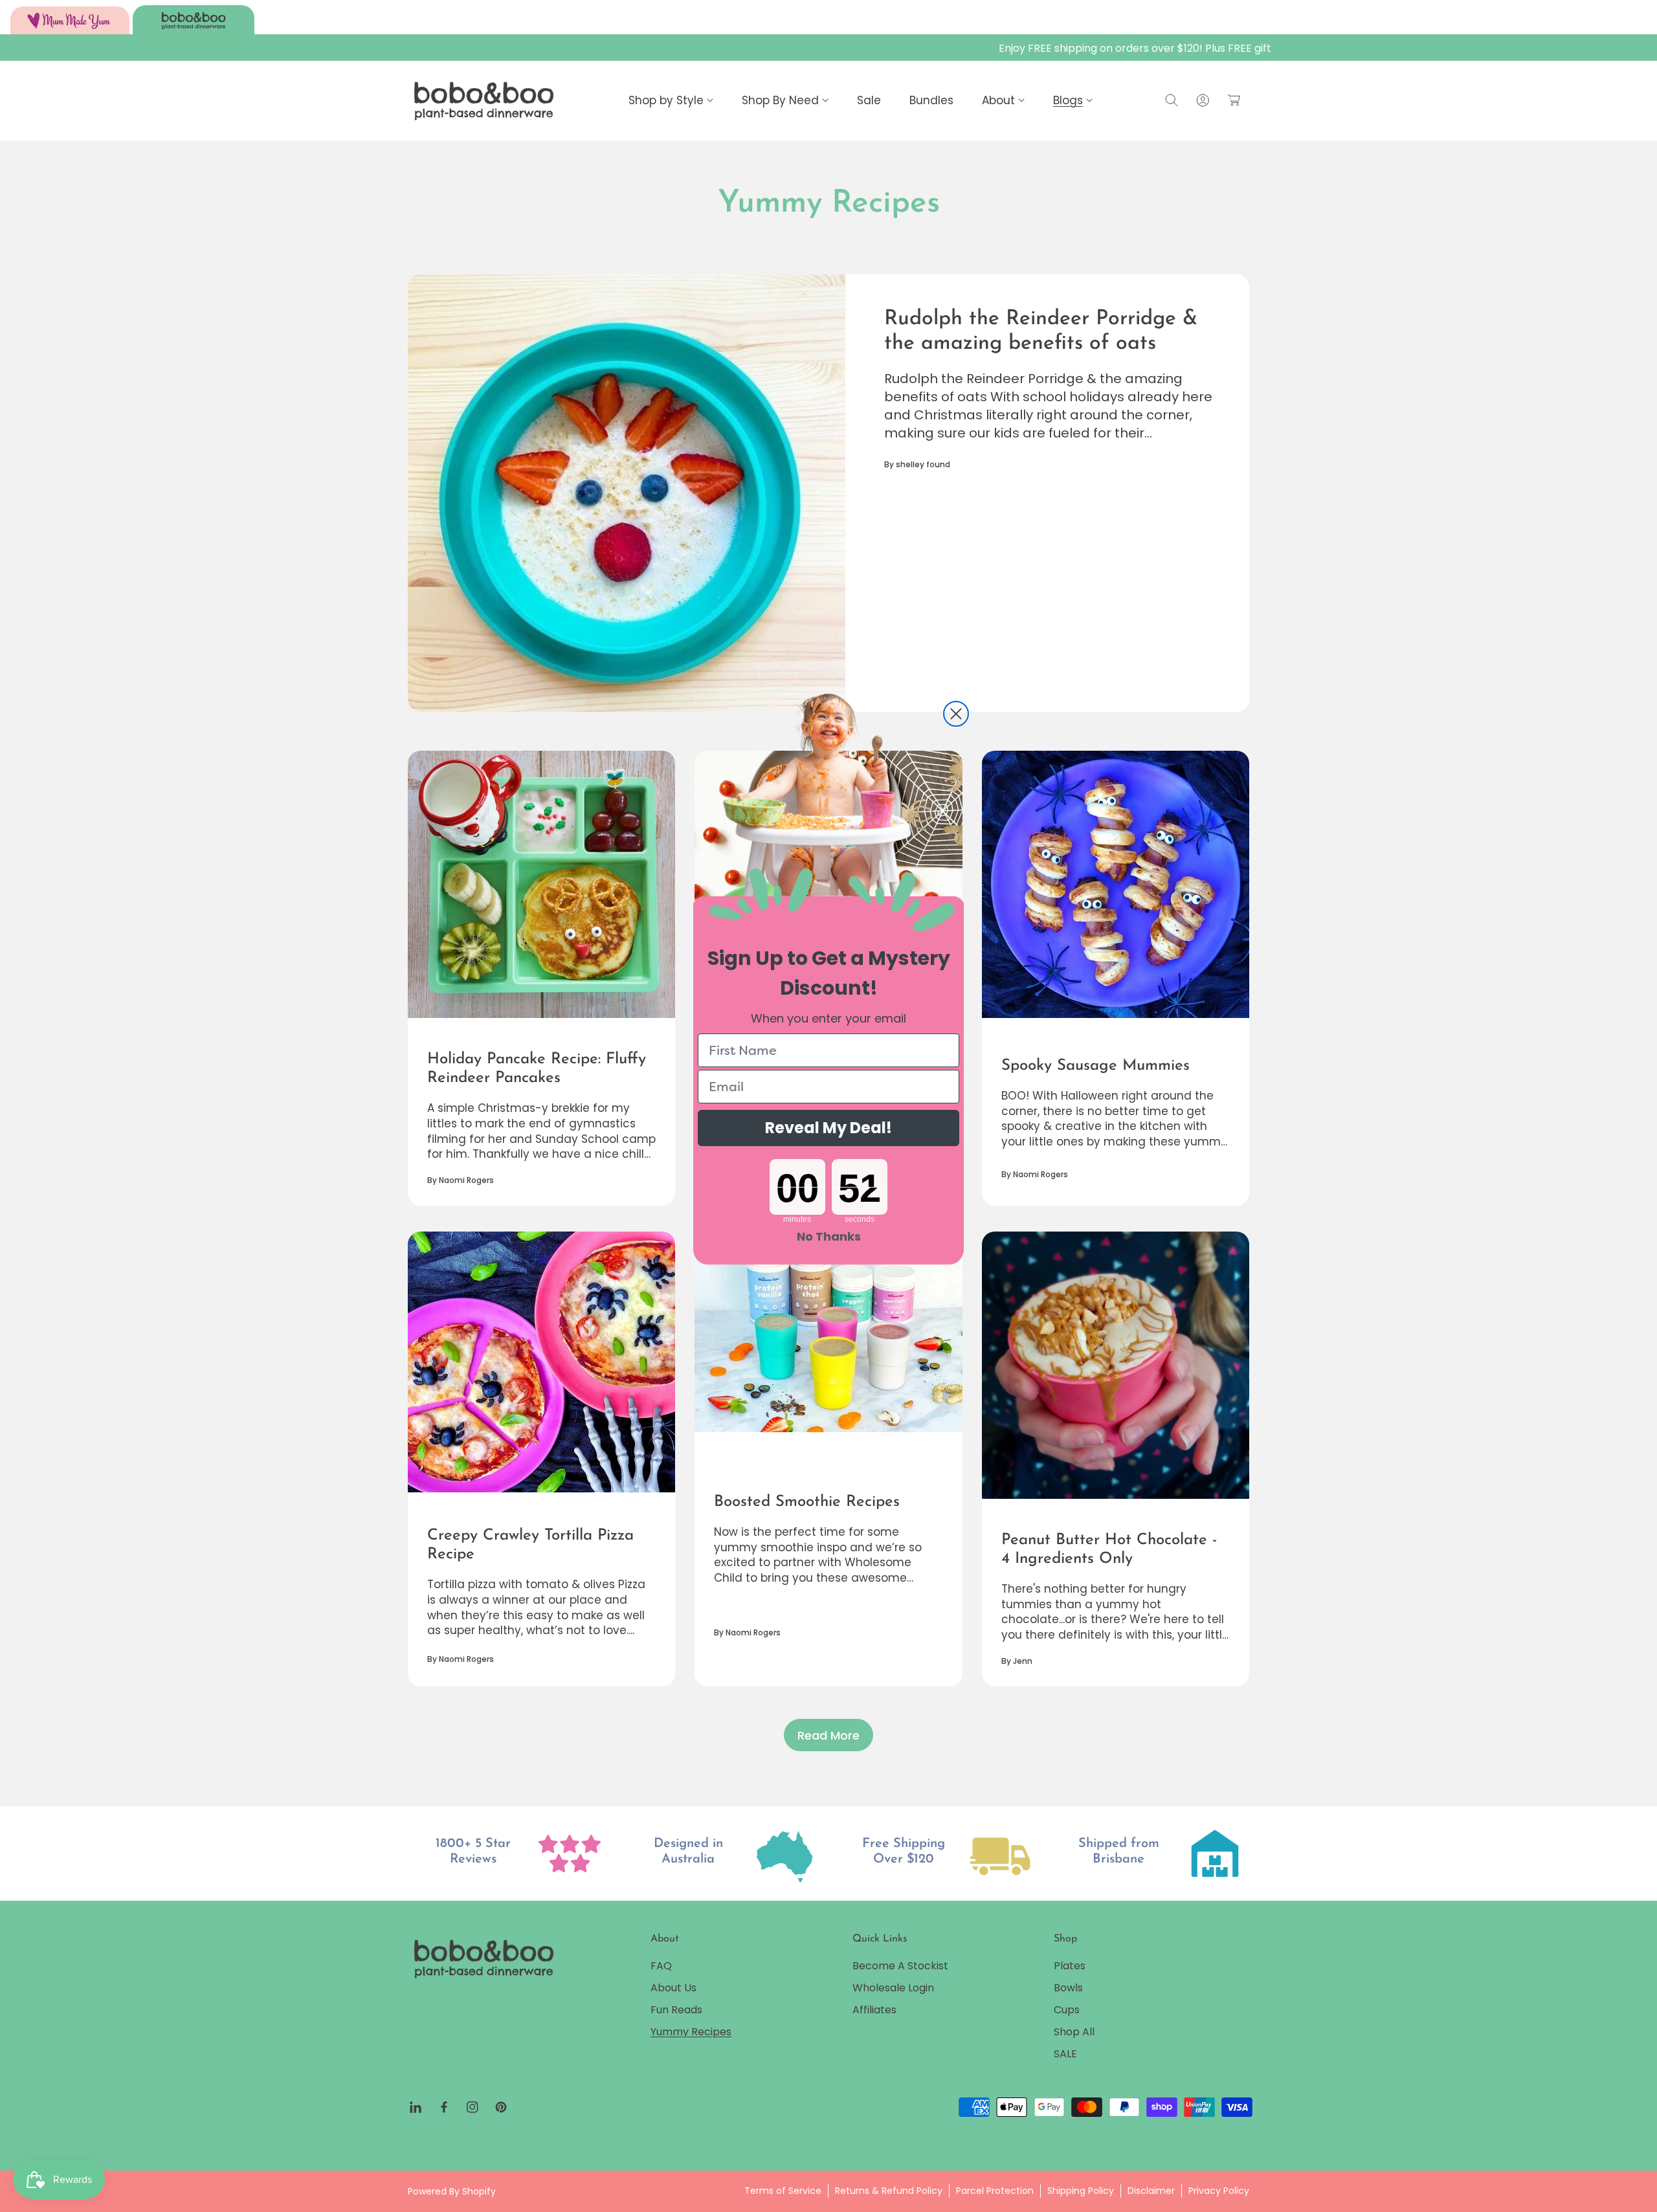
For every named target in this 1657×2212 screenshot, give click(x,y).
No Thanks (829, 1236)
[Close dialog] (956, 714)
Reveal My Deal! (828, 1128)
